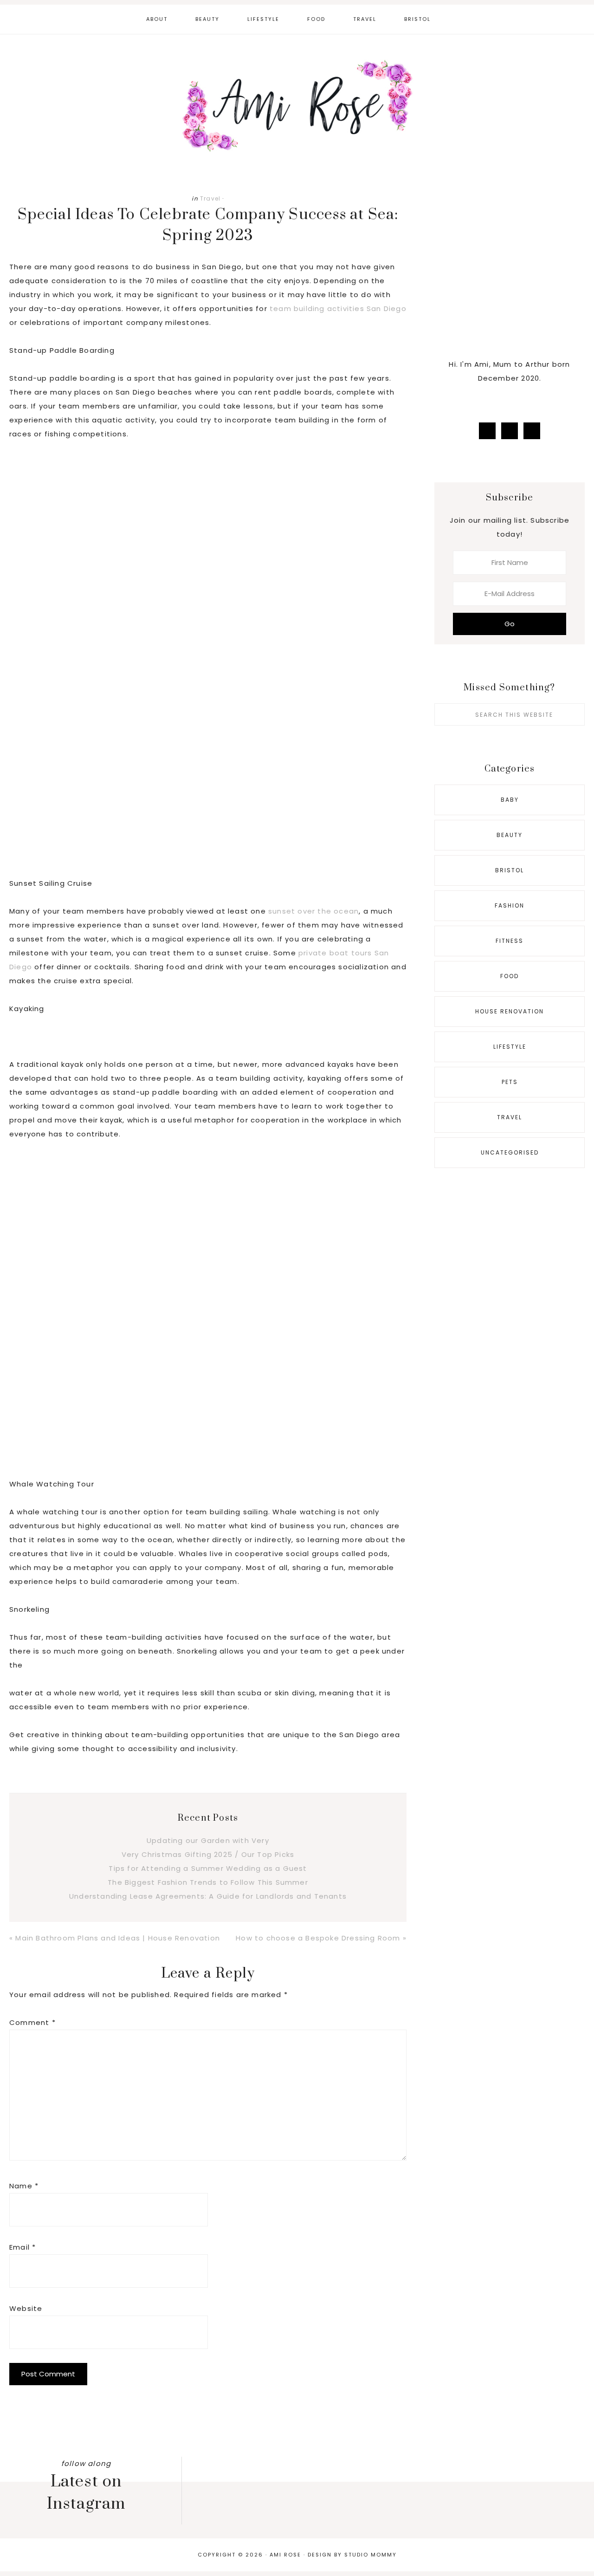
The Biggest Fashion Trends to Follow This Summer (208, 1882)
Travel (210, 198)
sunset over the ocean (313, 911)
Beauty (510, 835)
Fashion (510, 905)
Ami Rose (297, 106)
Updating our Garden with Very (208, 1840)
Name (24, 2186)
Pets (510, 1082)
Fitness (510, 941)
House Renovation (510, 1011)
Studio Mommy (371, 2555)
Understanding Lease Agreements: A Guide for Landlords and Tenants (208, 1896)
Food (510, 976)
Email (23, 2247)
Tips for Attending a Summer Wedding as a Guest (208, 1868)
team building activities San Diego (338, 308)
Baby (510, 800)
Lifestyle (510, 1047)
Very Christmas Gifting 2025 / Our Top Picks (208, 1854)
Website (26, 2308)
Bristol (510, 870)
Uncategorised (510, 1152)
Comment (32, 2022)
